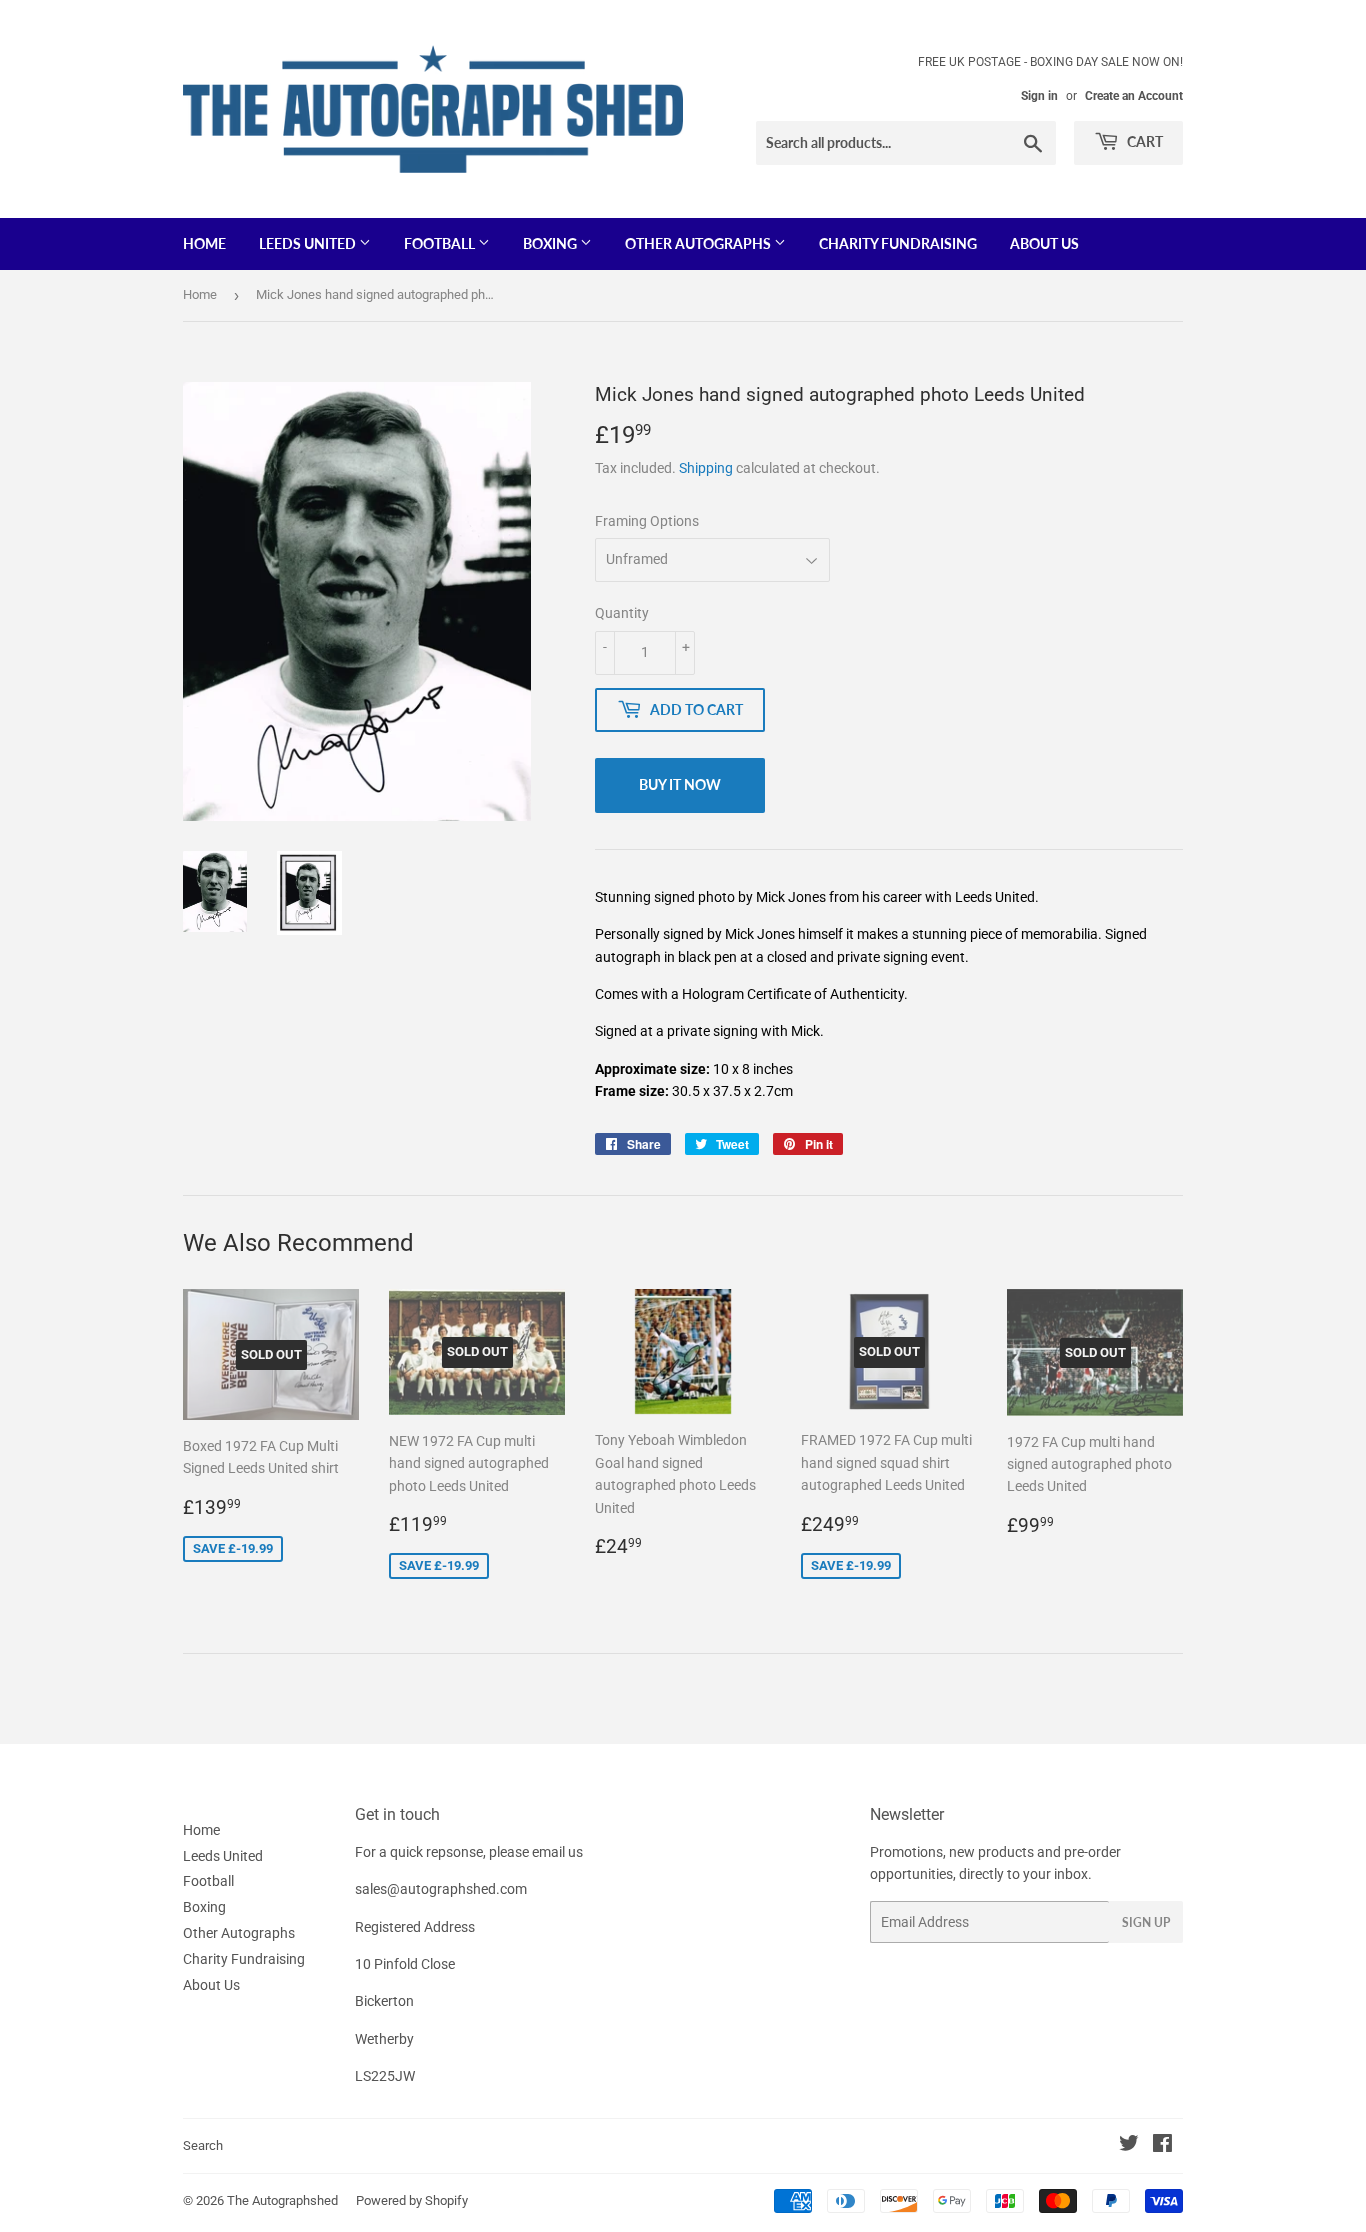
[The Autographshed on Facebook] (1162, 2146)
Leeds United (309, 243)
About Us (1044, 243)
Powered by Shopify (412, 2200)
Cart (1143, 141)
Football (441, 243)
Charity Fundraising (898, 243)
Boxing (551, 243)
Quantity (622, 613)
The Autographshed (282, 2200)
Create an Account (1134, 96)
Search (203, 2145)
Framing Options (647, 521)
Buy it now (680, 784)
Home (204, 243)
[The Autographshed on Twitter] (1129, 2146)
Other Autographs (699, 243)
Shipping (706, 468)
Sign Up (1146, 1922)
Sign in (1039, 96)
